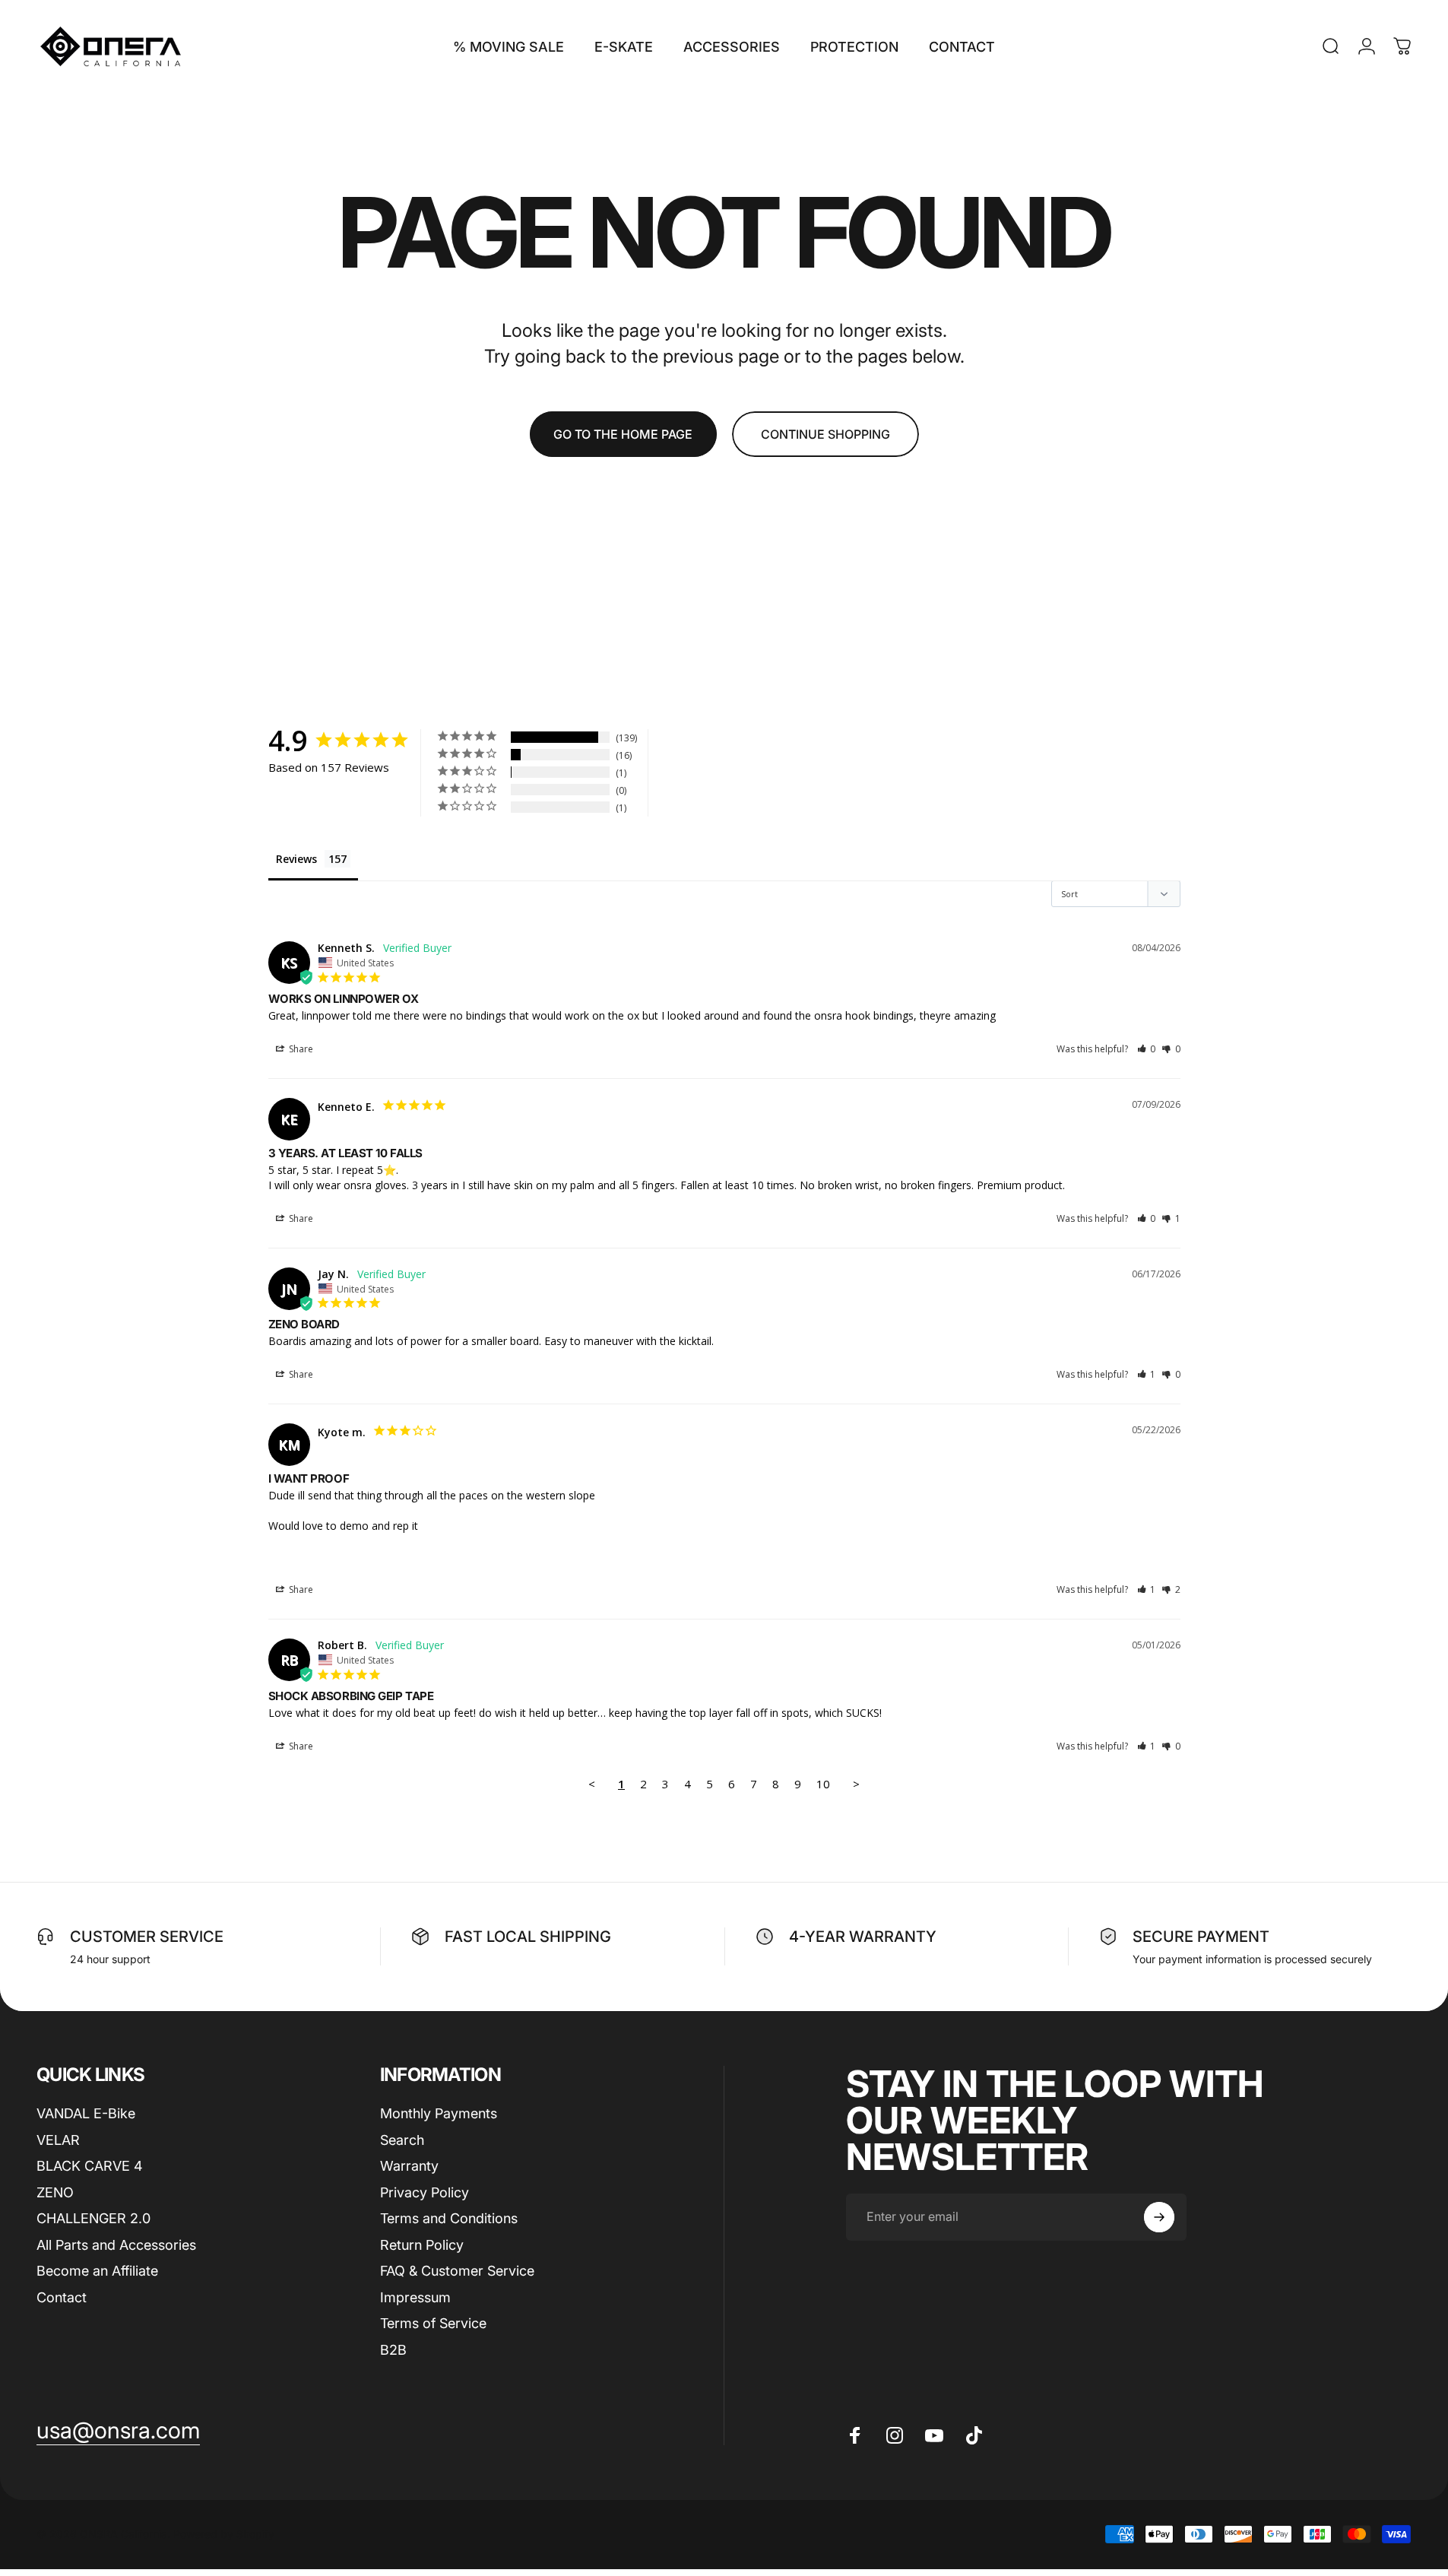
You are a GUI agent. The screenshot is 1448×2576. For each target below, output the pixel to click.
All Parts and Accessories (116, 2244)
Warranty (409, 2166)
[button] (1147, 1049)
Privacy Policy (425, 2192)
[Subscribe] (1159, 2217)
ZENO (55, 2192)
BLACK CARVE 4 (90, 2166)
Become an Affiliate (97, 2271)
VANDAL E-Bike (86, 2113)
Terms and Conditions (449, 2218)
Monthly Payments (439, 2113)
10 (823, 1784)
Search (402, 2139)
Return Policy (422, 2244)
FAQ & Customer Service (457, 2271)
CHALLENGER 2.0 (93, 2218)
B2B (393, 2349)
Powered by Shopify (224, 2535)
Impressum (415, 2297)
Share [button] (300, 1049)
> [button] (856, 1784)
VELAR (58, 2139)
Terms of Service (433, 2323)
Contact (62, 2297)
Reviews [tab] (296, 859)
